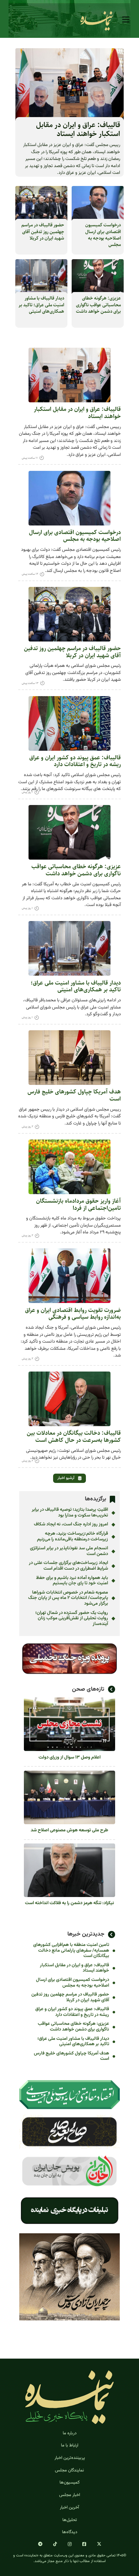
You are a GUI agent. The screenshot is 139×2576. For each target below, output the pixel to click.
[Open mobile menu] (126, 20)
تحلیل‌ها (70, 2520)
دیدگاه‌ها (70, 2532)
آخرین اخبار (69, 2507)
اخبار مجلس (70, 2495)
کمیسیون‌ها (69, 2482)
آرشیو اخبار (66, 1478)
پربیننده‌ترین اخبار (70, 2458)
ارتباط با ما (70, 2445)
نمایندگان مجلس (69, 2470)
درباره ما (70, 2433)
